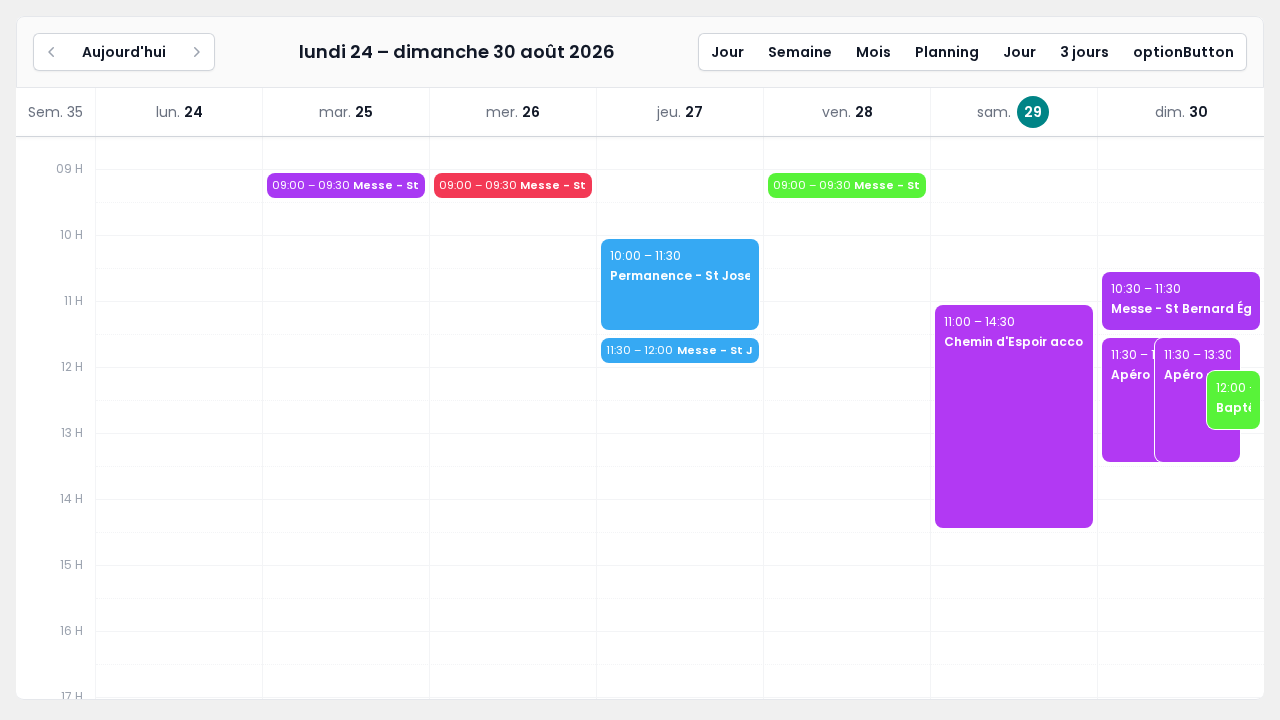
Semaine (800, 52)
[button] (346, 185)
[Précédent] (51, 52)
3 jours (1084, 52)
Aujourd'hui (124, 52)
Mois (873, 52)
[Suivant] (196, 52)
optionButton (1183, 52)
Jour (727, 52)
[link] (179, 112)
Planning (947, 52)
